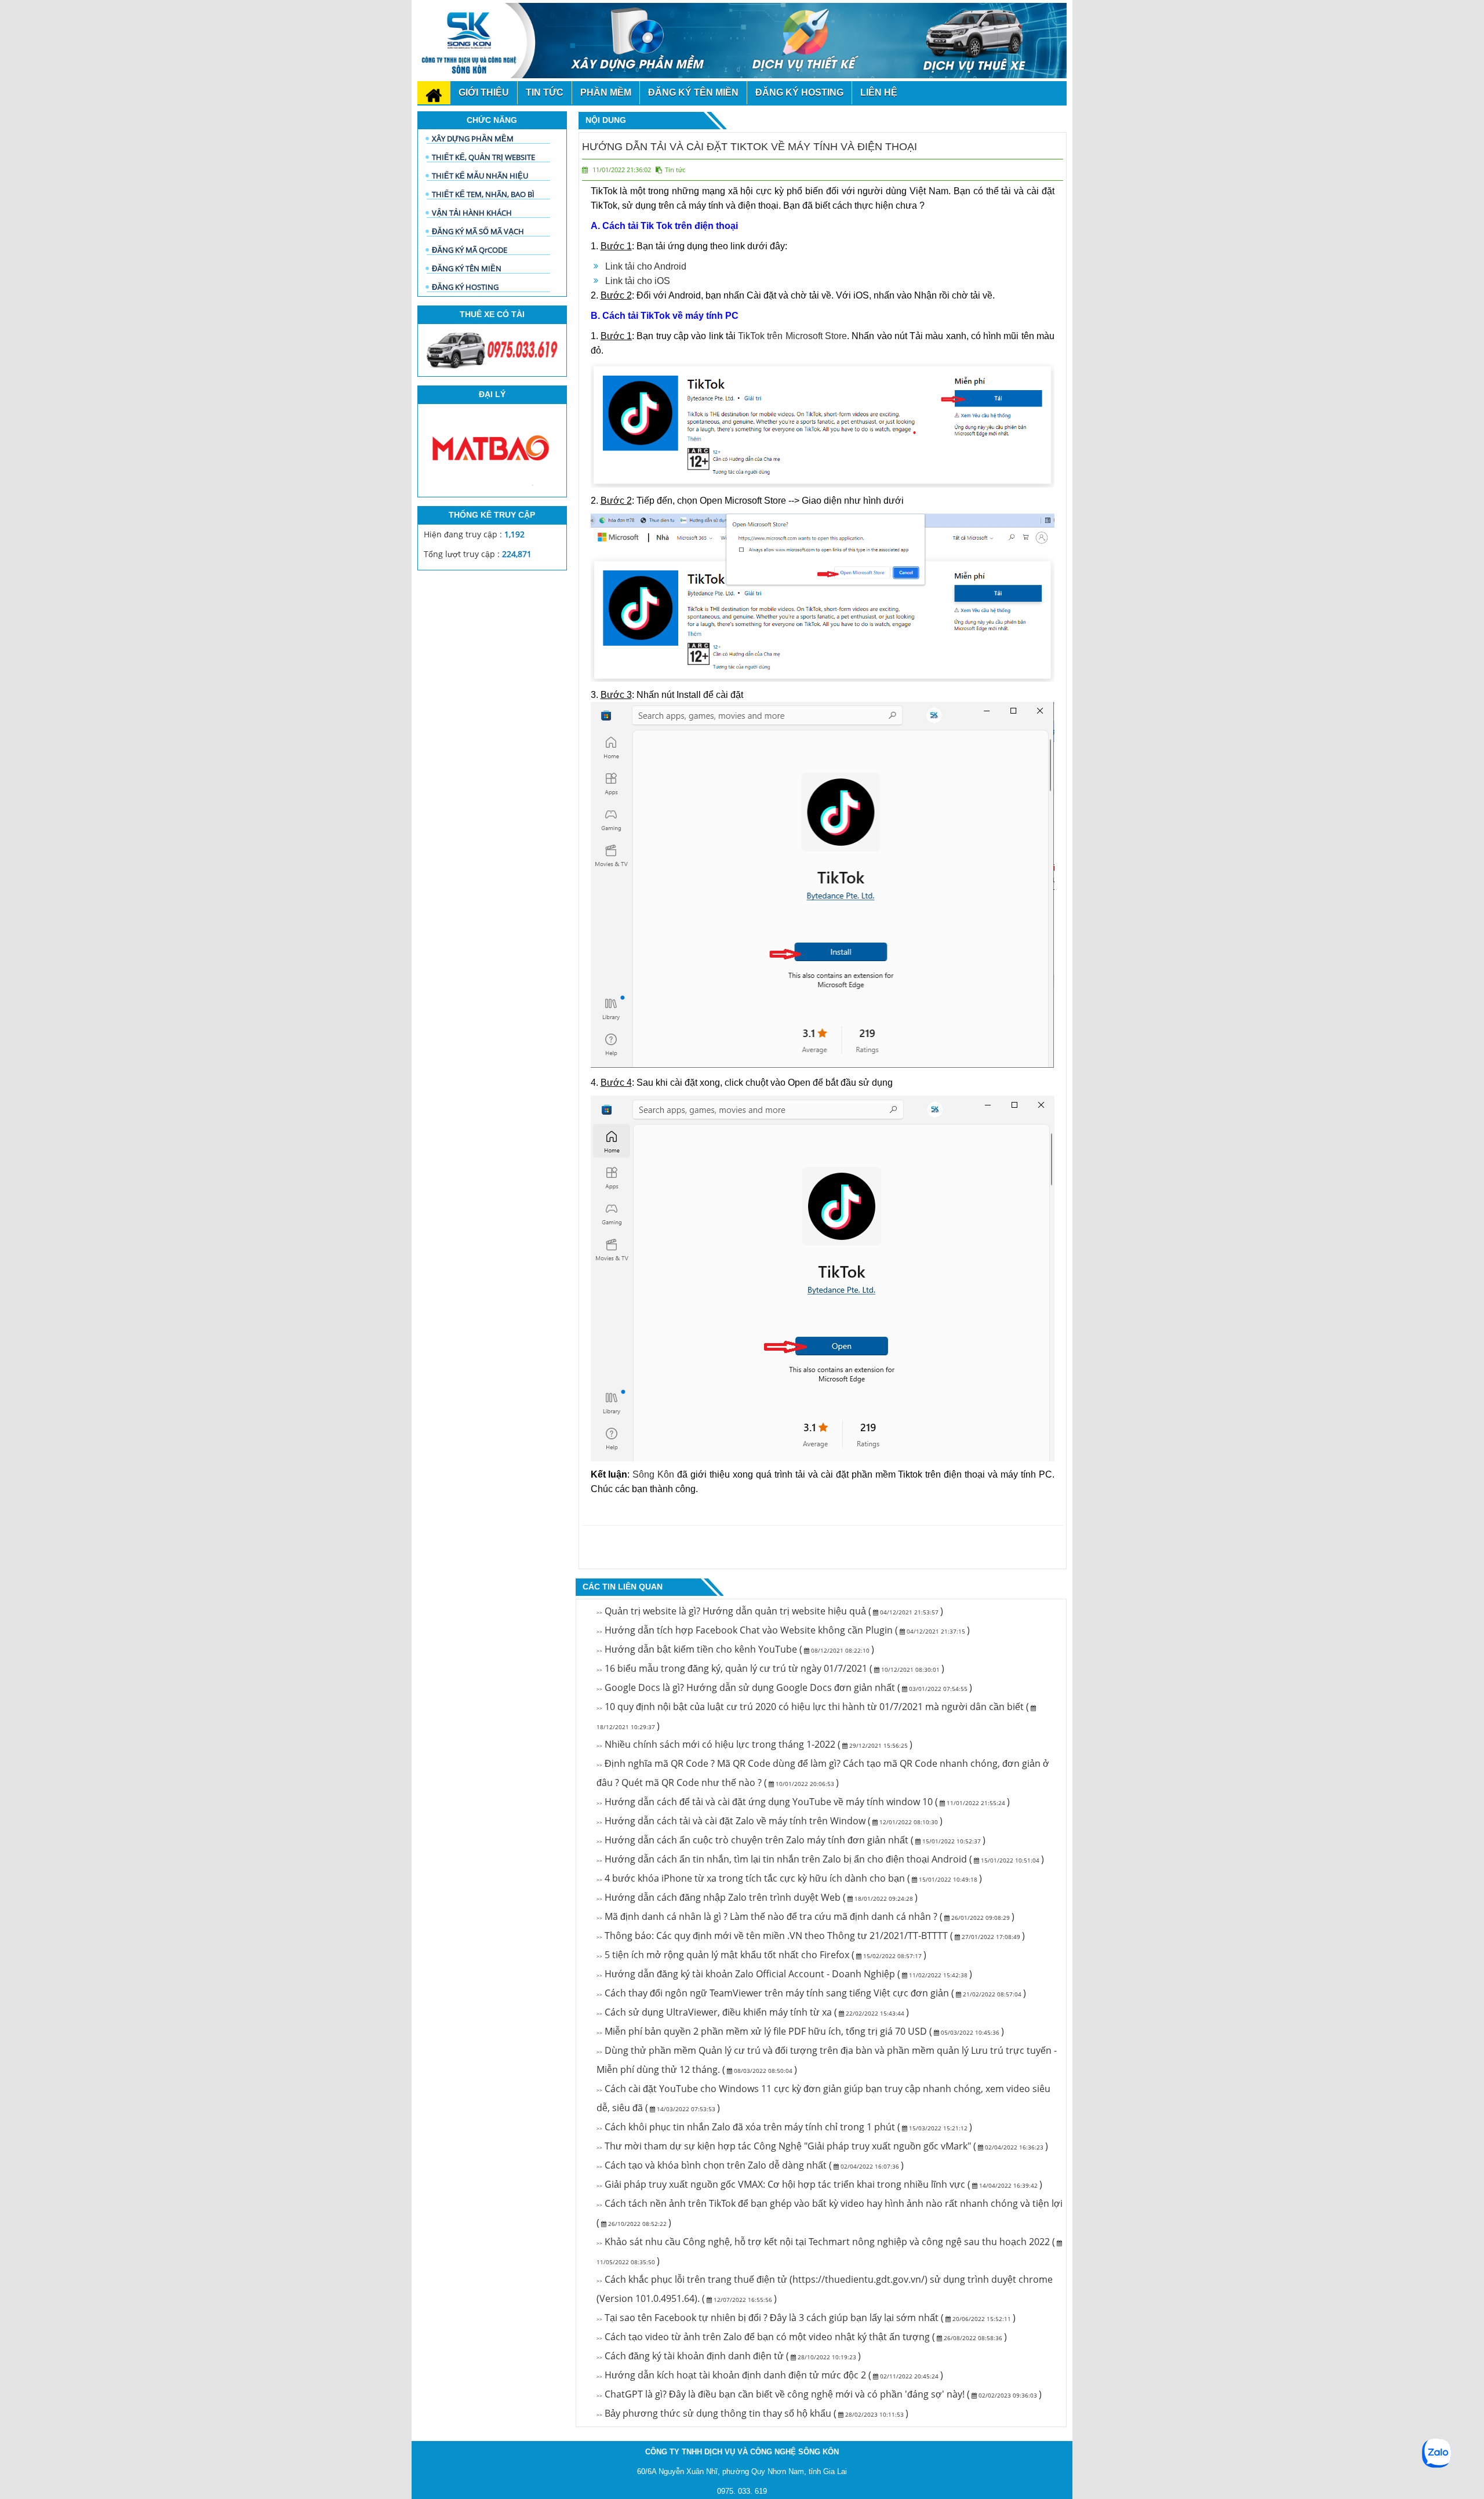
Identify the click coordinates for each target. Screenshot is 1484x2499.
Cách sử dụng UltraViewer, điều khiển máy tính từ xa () (753, 2012)
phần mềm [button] (606, 92)
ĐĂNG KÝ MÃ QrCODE (470, 250)
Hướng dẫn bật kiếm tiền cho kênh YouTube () (735, 1649)
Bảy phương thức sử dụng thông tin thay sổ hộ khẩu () (752, 2413)
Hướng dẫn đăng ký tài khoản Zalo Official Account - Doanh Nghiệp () (784, 1974)
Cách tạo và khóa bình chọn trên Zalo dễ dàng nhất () (750, 2165)
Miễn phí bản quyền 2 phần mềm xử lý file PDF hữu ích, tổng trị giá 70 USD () (800, 2031)
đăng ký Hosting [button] (799, 92)
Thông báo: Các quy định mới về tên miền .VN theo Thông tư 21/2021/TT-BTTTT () (811, 1936)
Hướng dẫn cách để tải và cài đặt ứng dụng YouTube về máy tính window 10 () (803, 1802)
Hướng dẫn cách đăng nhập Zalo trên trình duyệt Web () (757, 1897)
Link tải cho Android (646, 266)
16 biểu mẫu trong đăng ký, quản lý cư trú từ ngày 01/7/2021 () (770, 1668)
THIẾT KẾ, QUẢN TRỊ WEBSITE (483, 157)
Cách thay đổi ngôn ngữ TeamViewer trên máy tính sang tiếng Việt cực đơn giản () (811, 1993)
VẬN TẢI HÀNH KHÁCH (472, 213)
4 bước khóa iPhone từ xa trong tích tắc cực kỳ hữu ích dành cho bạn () (789, 1878)
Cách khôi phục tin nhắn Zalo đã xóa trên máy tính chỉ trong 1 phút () (784, 2127)
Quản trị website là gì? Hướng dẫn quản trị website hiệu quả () (770, 1611)
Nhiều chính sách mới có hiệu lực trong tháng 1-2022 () (754, 1744)
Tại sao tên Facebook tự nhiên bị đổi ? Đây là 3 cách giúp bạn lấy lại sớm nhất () (806, 2318)
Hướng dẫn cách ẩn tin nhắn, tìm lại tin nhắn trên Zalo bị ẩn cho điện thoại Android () (820, 1859)
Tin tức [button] (545, 92)
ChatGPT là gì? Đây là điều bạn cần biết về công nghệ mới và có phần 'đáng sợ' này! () (819, 2394)
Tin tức (675, 170)
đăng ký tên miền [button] (693, 92)
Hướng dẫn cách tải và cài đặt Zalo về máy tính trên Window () (770, 1821)
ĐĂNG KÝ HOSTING (465, 287)
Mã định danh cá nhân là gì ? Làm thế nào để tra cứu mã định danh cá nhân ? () (805, 1916)
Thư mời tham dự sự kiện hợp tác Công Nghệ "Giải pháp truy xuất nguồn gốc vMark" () (822, 2146)
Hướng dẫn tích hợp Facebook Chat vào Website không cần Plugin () (783, 1630)
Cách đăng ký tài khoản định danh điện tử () (729, 2356)
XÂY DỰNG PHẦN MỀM (473, 139)
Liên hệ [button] (879, 92)
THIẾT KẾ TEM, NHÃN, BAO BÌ (483, 194)
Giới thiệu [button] (484, 92)
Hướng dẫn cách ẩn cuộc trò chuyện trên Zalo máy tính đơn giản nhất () (791, 1840)
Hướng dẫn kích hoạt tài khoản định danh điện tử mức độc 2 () (770, 2375)
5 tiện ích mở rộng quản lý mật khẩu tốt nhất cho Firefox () (761, 1955)
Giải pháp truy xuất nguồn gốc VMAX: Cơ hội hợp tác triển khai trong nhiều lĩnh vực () (819, 2184)
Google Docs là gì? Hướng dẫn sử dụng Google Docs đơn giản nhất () (784, 1687)
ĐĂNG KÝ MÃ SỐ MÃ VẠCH (478, 231)
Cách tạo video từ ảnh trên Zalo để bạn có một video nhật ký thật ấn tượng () (802, 2337)
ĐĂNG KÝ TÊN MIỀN (467, 268)
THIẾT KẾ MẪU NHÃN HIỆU (480, 176)
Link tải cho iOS (638, 281)
